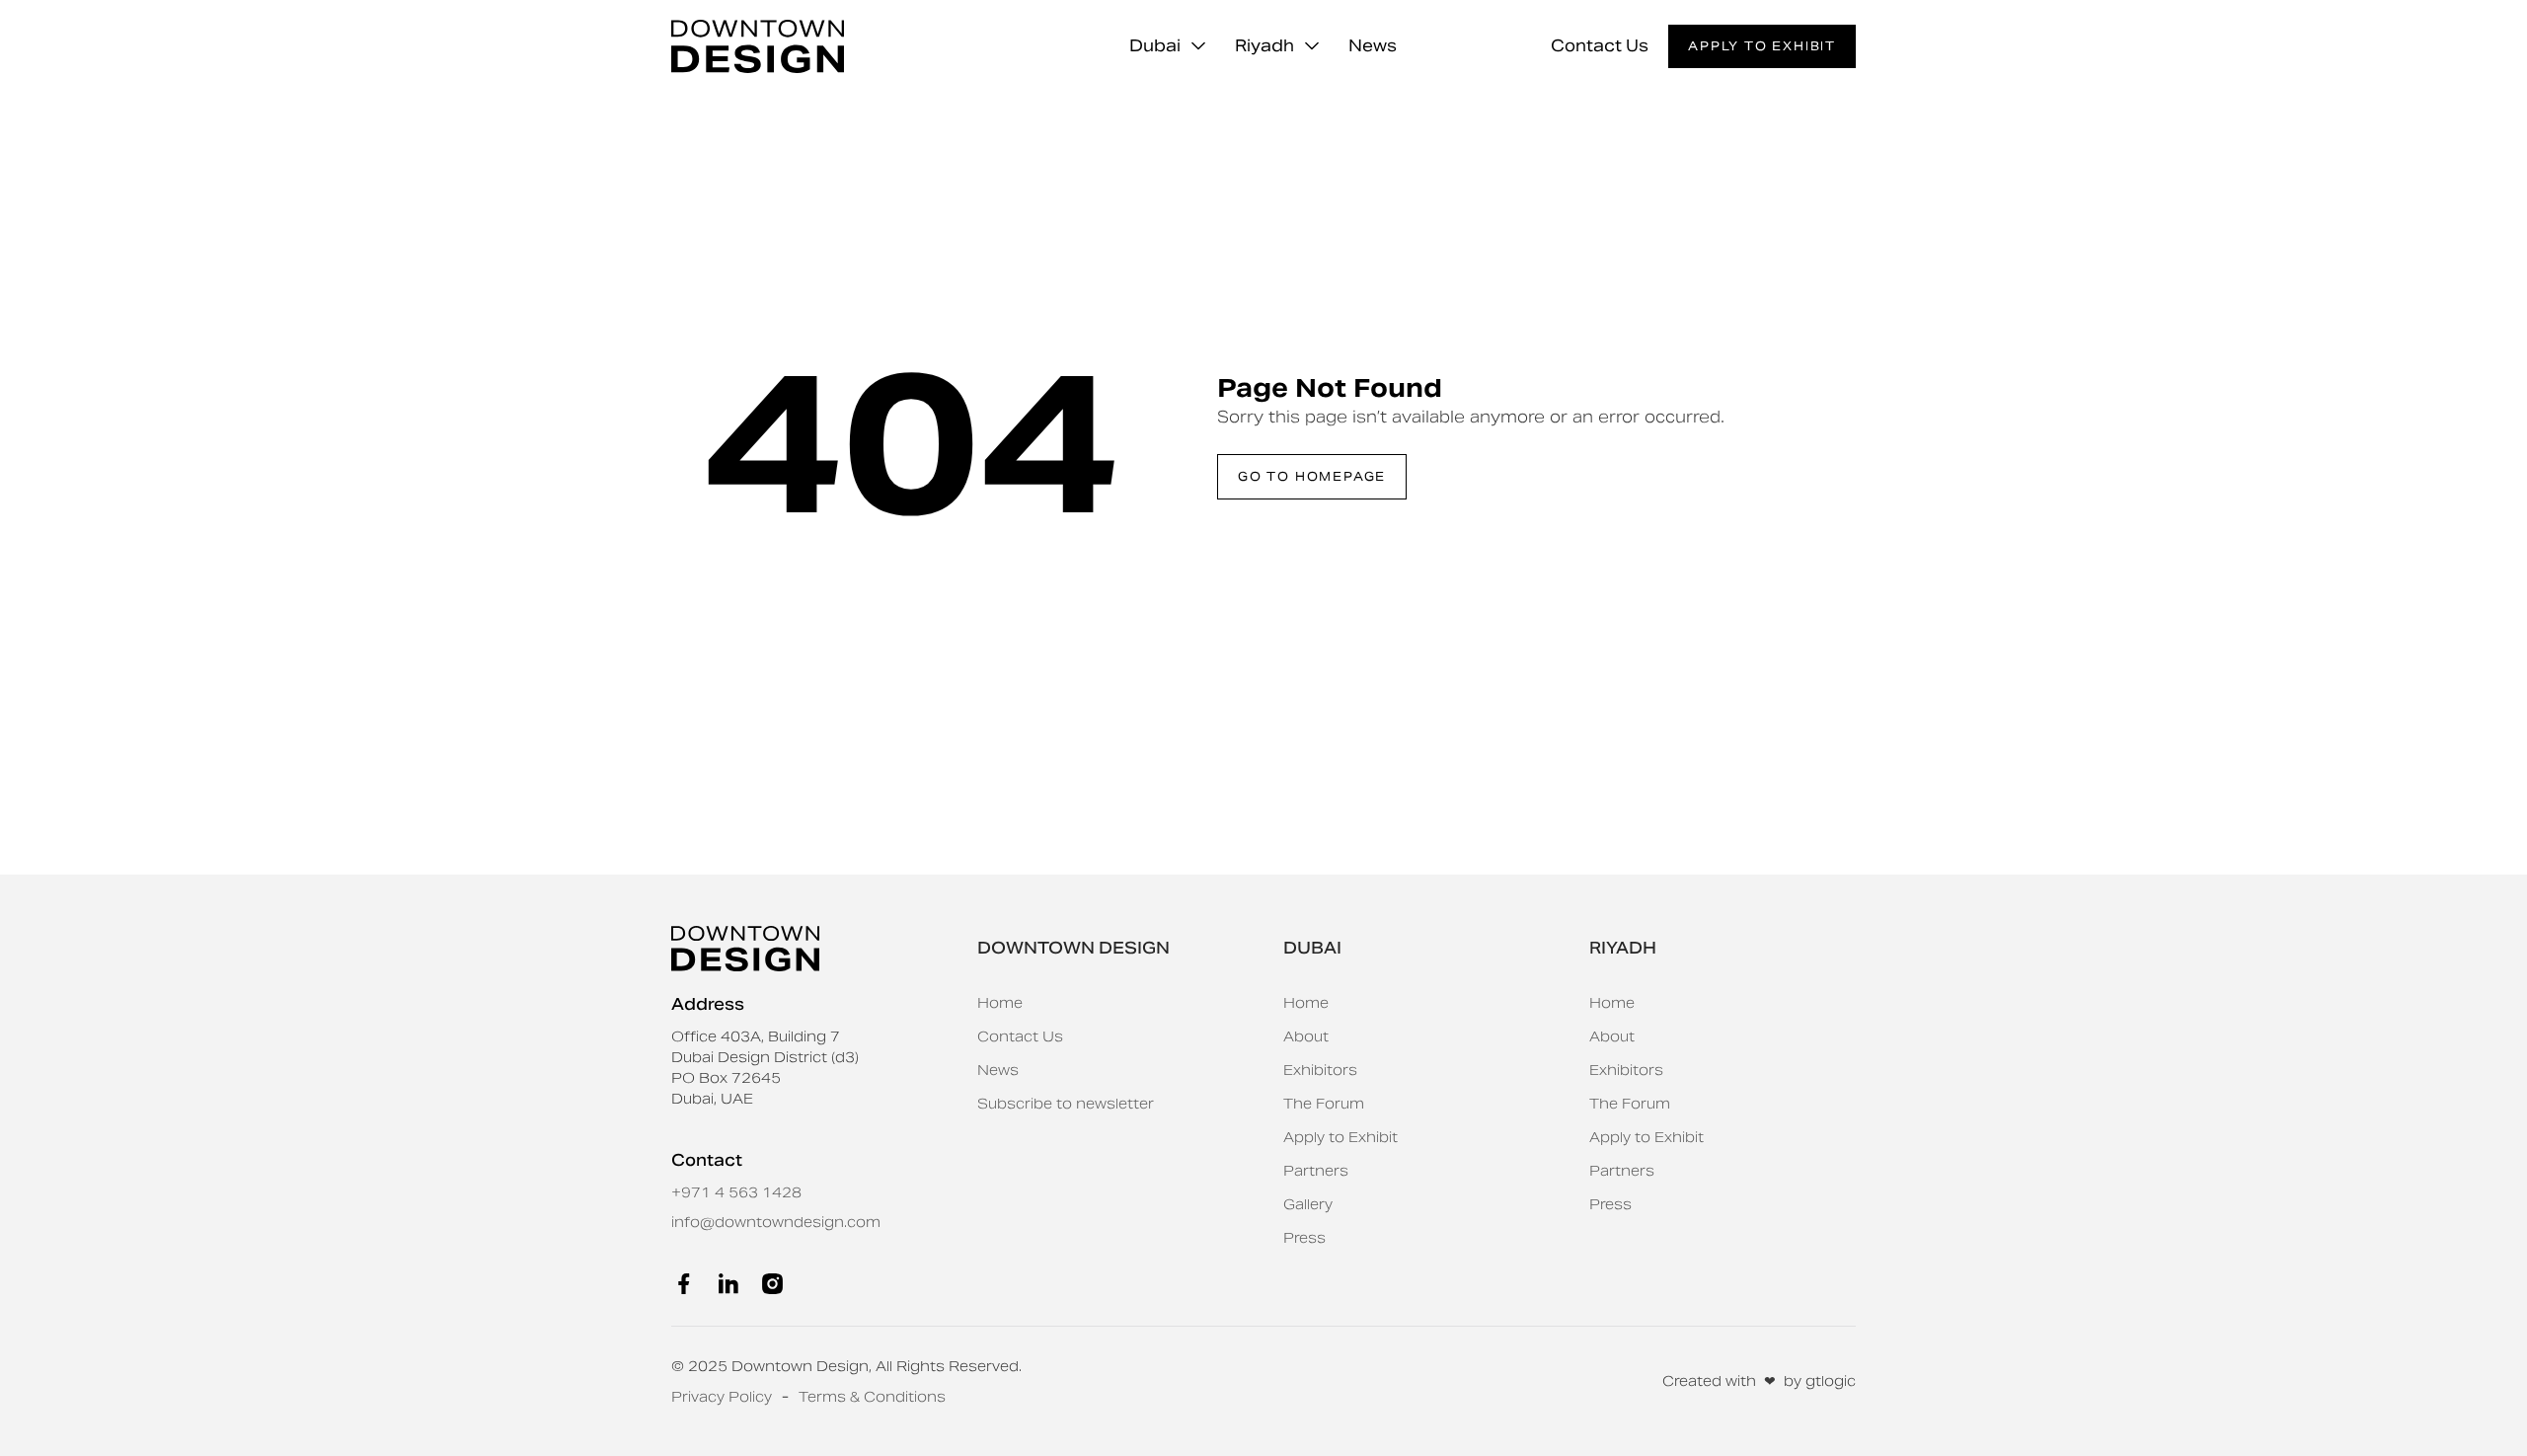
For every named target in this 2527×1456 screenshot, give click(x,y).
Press (1304, 1238)
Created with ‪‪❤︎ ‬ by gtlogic (1759, 1381)
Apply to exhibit (1762, 46)
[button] (1167, 46)
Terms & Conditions (872, 1397)
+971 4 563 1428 (736, 1192)
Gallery (1308, 1204)
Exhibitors (1320, 1070)
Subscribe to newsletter (1066, 1104)
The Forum (1324, 1104)
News (1373, 46)
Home (1000, 1003)
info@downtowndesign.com (776, 1222)
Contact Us (1600, 46)
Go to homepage (1312, 476)
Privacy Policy (722, 1397)
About (1306, 1036)
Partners (1316, 1171)
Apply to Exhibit (1340, 1137)
